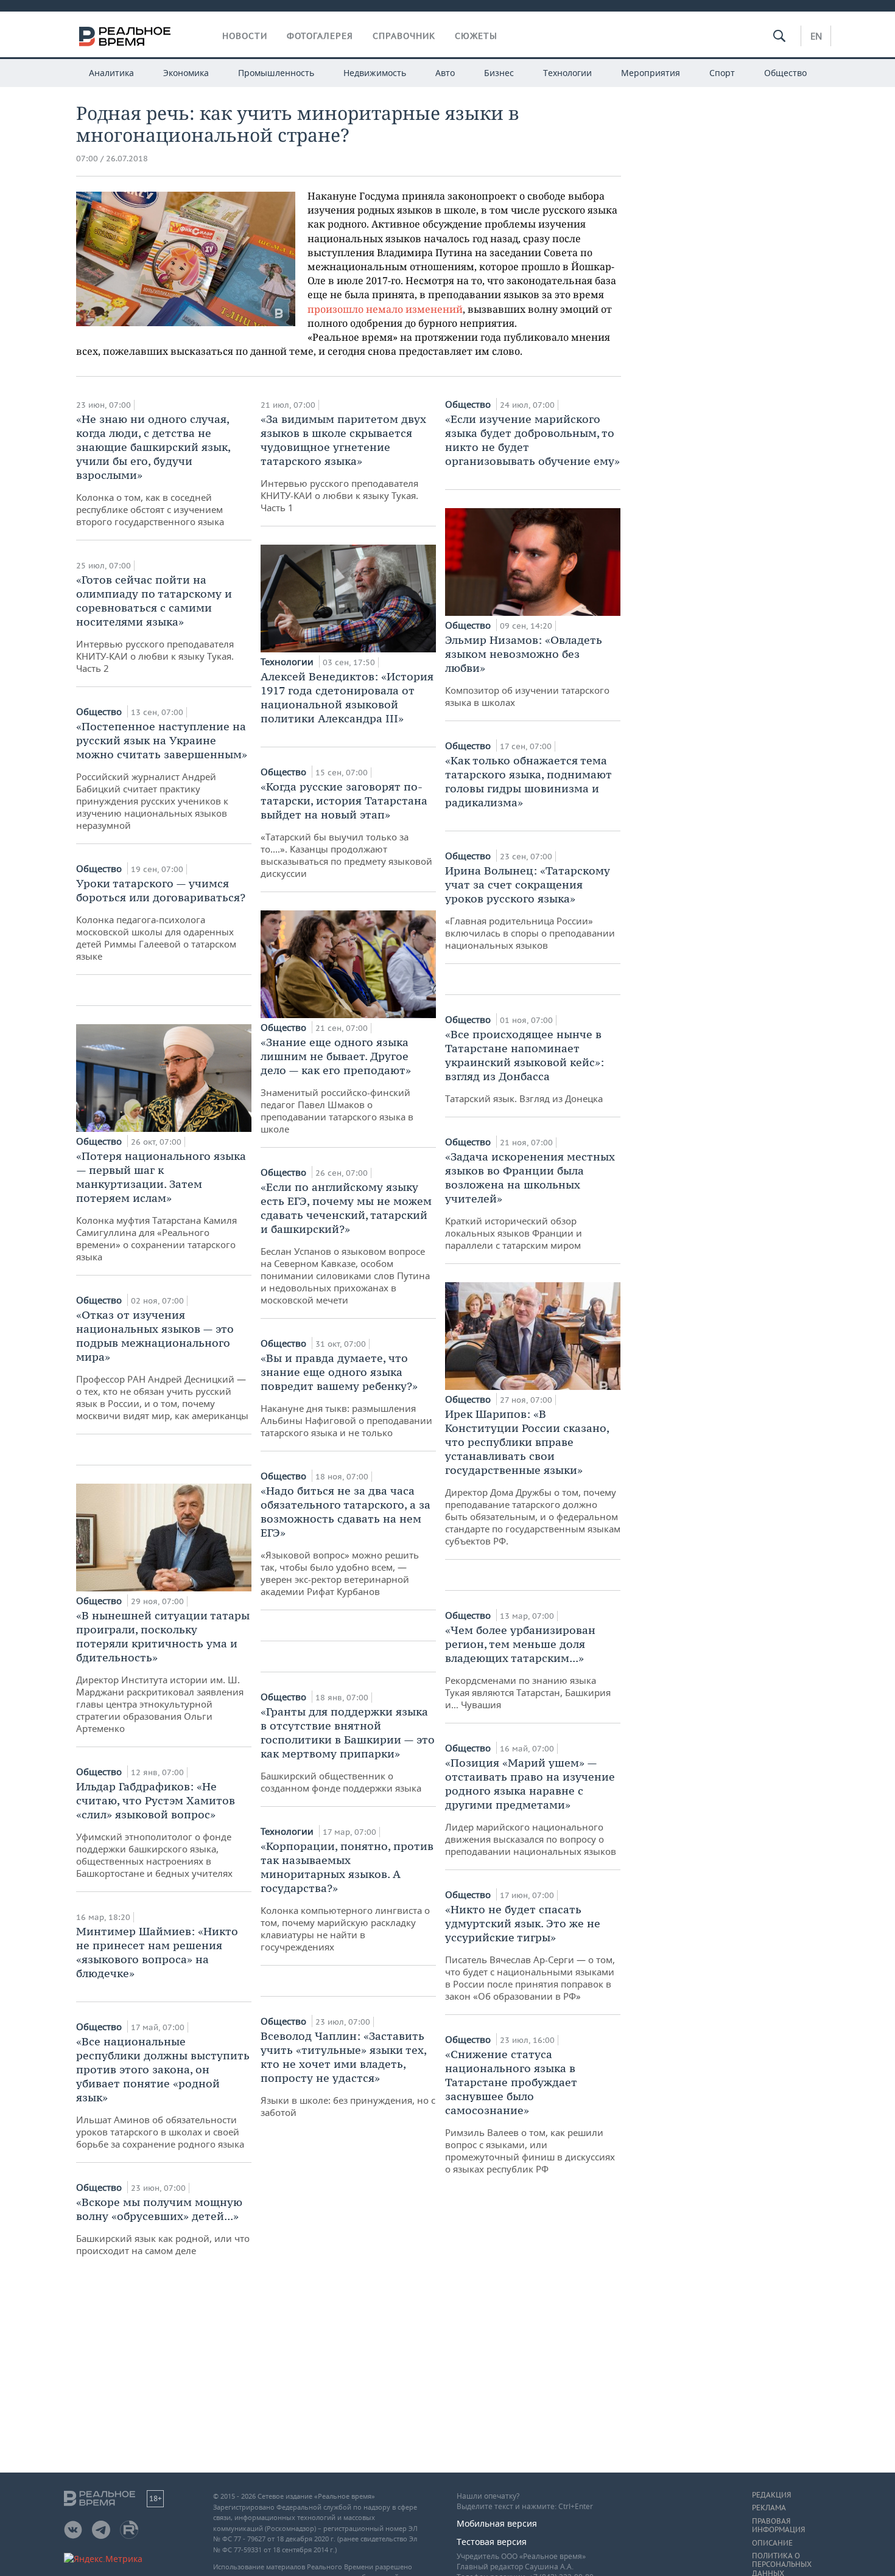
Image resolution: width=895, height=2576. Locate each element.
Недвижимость (375, 73)
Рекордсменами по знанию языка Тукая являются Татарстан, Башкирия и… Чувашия (528, 1667)
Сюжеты (476, 36)
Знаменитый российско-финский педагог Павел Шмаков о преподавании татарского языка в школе (337, 1085)
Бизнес (499, 73)
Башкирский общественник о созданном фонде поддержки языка (348, 1749)
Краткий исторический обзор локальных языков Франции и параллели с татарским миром (530, 1200)
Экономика (186, 73)
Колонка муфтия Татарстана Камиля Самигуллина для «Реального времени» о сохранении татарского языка (161, 1206)
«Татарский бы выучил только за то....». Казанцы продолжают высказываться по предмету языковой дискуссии (346, 829)
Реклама (769, 2508)
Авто (445, 73)
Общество (785, 73)
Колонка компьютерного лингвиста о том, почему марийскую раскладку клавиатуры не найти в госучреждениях (347, 1896)
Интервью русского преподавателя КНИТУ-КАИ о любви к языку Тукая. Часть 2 (155, 623)
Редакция (771, 2495)
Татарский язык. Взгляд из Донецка (525, 1066)
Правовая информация (778, 2525)
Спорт (722, 73)
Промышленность (276, 73)
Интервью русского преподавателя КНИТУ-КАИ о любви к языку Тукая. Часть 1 (343, 463)
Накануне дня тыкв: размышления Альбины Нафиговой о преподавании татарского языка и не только (346, 1395)
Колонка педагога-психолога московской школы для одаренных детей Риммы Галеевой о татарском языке (161, 919)
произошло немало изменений (385, 309)
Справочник (404, 36)
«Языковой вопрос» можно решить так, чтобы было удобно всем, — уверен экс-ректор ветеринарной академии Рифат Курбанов (346, 1541)
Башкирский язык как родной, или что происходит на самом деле (163, 2226)
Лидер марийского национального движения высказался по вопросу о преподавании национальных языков (531, 1806)
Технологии (567, 73)
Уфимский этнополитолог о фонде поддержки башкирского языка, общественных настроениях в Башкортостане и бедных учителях (156, 1829)
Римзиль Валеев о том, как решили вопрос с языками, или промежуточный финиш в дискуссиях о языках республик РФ (530, 2111)
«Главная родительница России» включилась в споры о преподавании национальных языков (530, 907)
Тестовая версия (492, 2542)
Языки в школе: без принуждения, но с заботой (348, 2074)
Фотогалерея (320, 36)
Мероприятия (651, 73)
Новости (245, 36)
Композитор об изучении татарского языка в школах (527, 671)
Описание (772, 2543)
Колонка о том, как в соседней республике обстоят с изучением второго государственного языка (153, 470)
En (816, 36)
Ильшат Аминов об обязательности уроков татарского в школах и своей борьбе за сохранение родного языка (163, 2092)
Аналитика (111, 73)
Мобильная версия (497, 2523)
